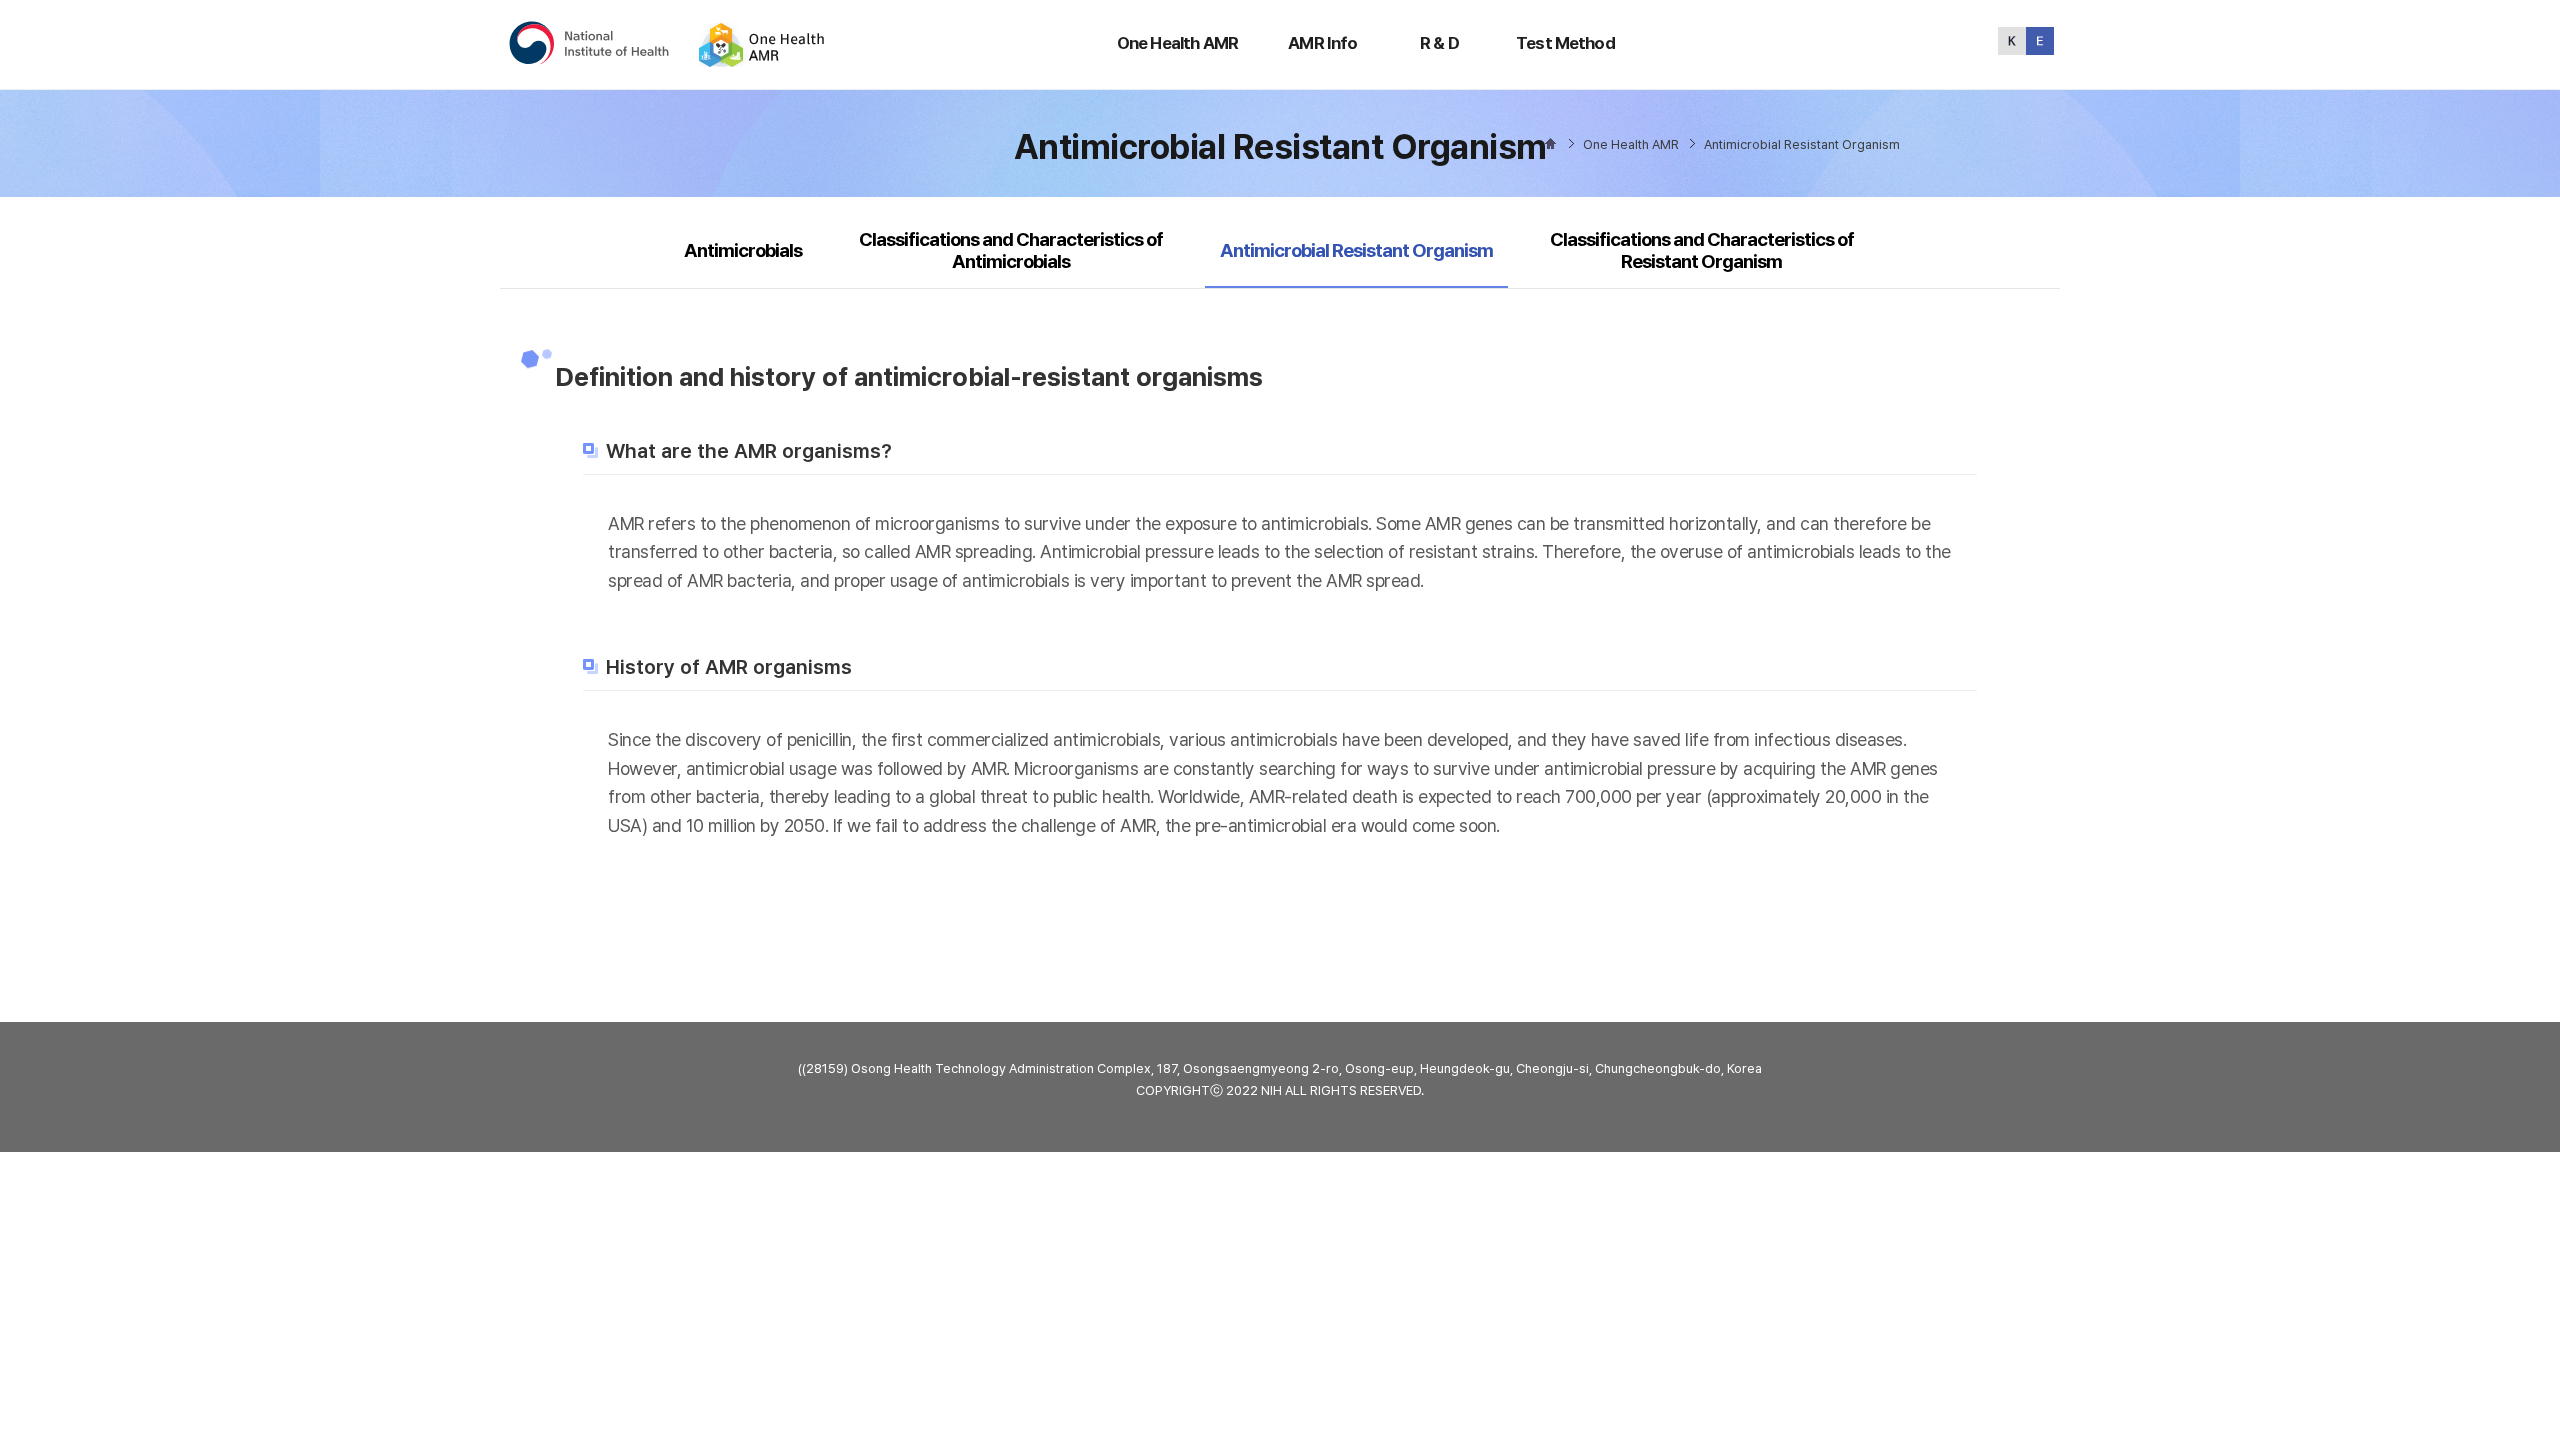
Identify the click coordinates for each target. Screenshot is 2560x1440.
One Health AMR (1177, 43)
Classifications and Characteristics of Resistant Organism (1702, 250)
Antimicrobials (743, 250)
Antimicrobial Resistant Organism (1356, 250)
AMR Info (1322, 43)
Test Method (1565, 43)
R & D (1439, 43)
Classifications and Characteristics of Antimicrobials (1011, 250)
